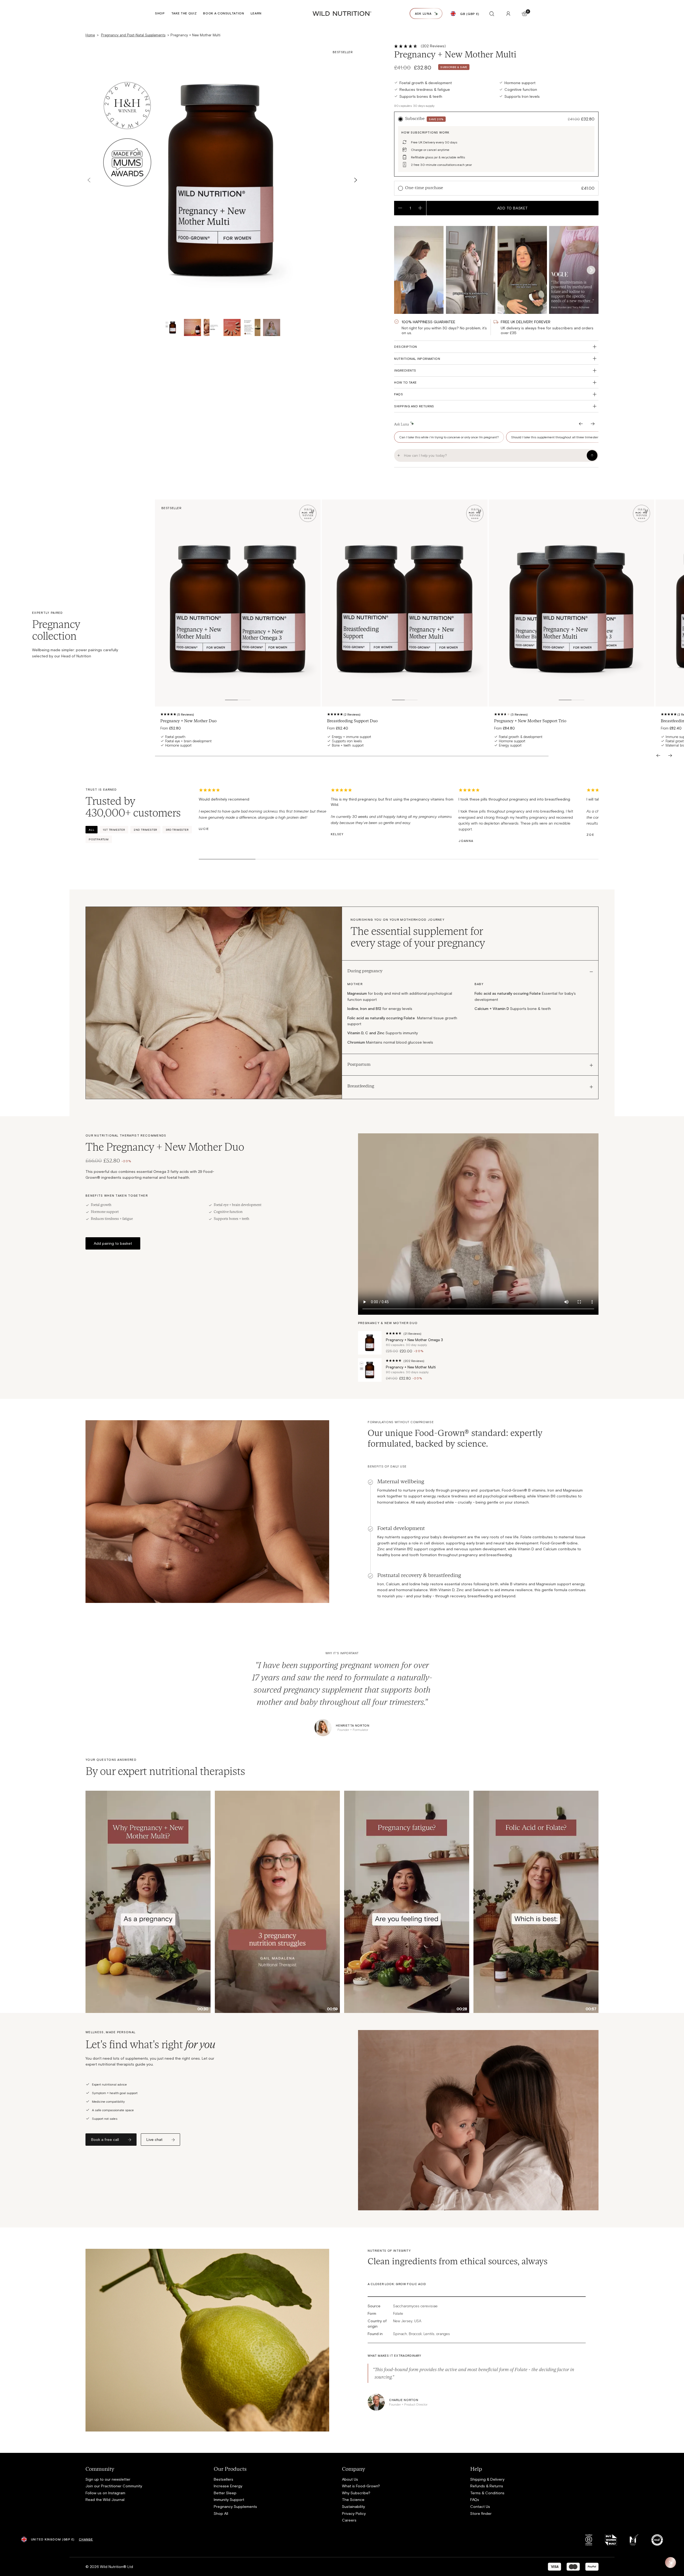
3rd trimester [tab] (177, 830)
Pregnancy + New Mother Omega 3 (414, 1340)
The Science (353, 2499)
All (92, 830)
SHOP (160, 13)
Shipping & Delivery (487, 2479)
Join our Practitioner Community (114, 2486)
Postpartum (359, 1065)
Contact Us (480, 2506)
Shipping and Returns (414, 406)
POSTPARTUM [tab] (99, 839)
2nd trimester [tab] (145, 830)
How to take (405, 382)
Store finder (481, 2513)
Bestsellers (224, 2479)
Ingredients (405, 370)
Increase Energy (228, 2486)
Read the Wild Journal (105, 2499)
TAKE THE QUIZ (184, 13)
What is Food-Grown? (361, 2486)
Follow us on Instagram (105, 2493)
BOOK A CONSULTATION (224, 13)
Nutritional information (417, 358)
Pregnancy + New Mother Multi (411, 1367)
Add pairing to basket (113, 1243)
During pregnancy (365, 971)
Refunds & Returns (487, 2486)
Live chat (154, 2139)
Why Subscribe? (356, 2493)
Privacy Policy (354, 2513)
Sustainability (353, 2506)
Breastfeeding (361, 1086)
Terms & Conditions (487, 2493)
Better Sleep (225, 2493)
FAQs (399, 394)
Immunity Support (229, 2499)
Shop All (221, 2513)
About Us (350, 2479)
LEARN (256, 13)
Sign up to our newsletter (108, 2479)
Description (405, 346)
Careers (349, 2520)
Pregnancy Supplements (235, 2506)
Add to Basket (513, 208)
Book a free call (105, 2139)
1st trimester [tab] (114, 830)
